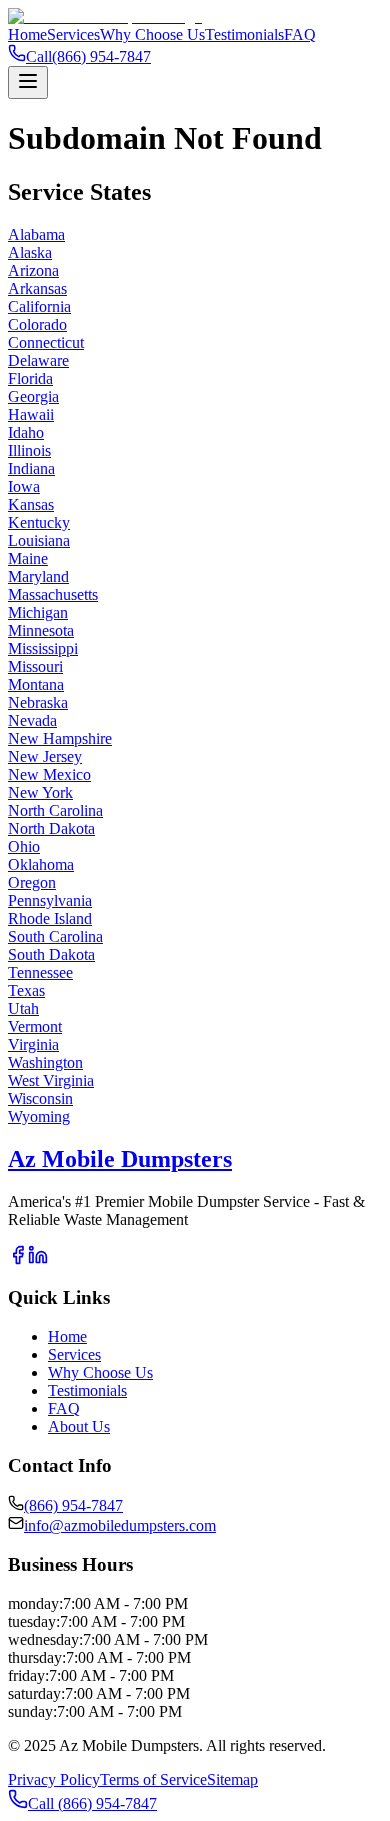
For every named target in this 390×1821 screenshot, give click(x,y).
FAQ (300, 34)
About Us (79, 1426)
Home (27, 34)
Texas (26, 990)
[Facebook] (18, 1259)
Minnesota (41, 630)
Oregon (32, 882)
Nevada (32, 720)
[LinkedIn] (38, 1259)
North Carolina (55, 810)
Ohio (24, 846)
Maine (28, 558)
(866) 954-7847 (73, 1505)
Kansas (31, 504)
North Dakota (51, 828)
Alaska (30, 252)
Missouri (35, 666)
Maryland (38, 576)
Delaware (38, 360)
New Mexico (49, 774)
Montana (36, 684)
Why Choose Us (152, 34)
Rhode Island (50, 918)
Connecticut (46, 342)
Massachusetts (53, 594)
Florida (30, 378)
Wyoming (39, 1116)
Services (73, 34)
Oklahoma (41, 864)
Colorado (37, 324)
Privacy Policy (54, 1779)
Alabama (36, 234)
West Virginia (51, 1080)
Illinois (29, 450)
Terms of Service (153, 1779)
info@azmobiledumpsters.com (120, 1525)
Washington (45, 1062)
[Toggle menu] (28, 82)
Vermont (35, 1026)
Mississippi (43, 648)
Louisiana (39, 540)
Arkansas (37, 288)
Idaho (26, 432)
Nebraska (38, 702)
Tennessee (40, 972)
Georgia (33, 396)
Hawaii (31, 414)
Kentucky (39, 522)
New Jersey (45, 756)
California (39, 306)
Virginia (33, 1044)
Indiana (31, 468)
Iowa (24, 486)
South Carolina (55, 936)
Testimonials (244, 34)
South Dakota (51, 954)
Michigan (38, 612)
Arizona (33, 270)
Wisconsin (40, 1098)
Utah (23, 1008)
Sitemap (232, 1779)
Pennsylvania (50, 900)
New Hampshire (60, 738)
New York (40, 792)
